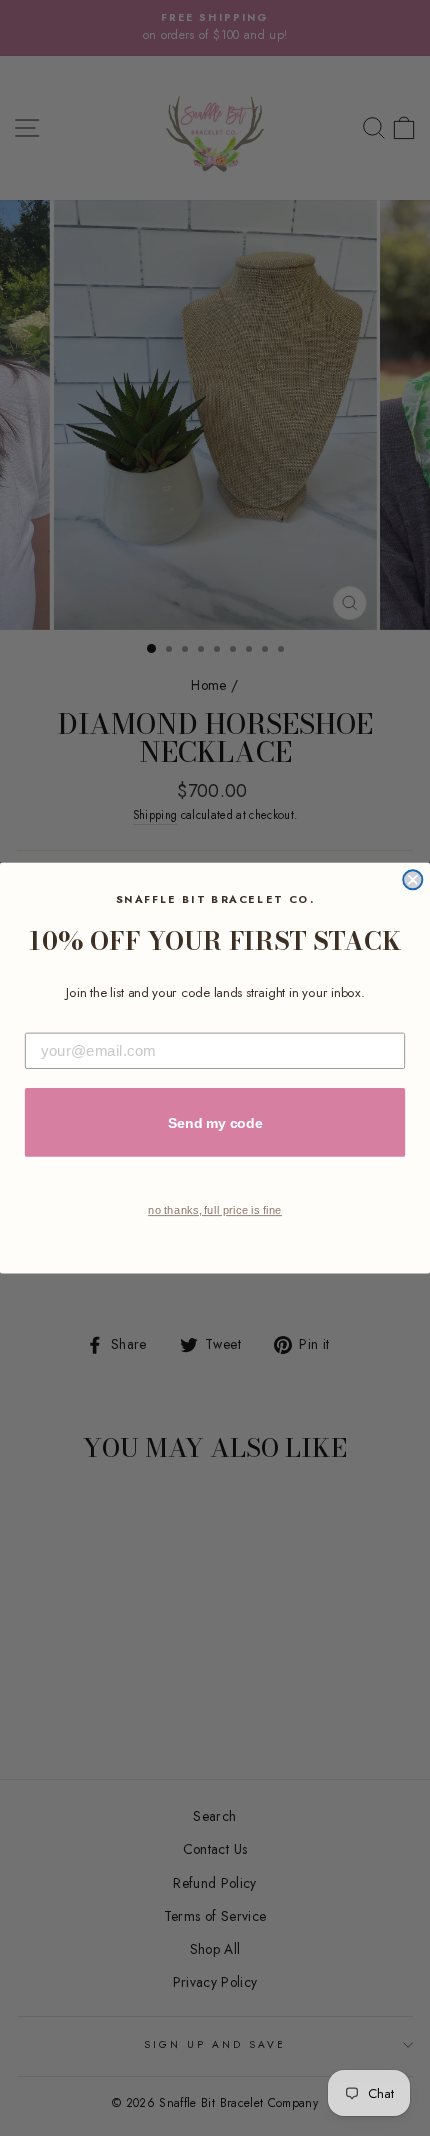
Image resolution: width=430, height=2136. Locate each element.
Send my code (215, 1122)
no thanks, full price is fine (215, 1210)
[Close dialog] (412, 879)
